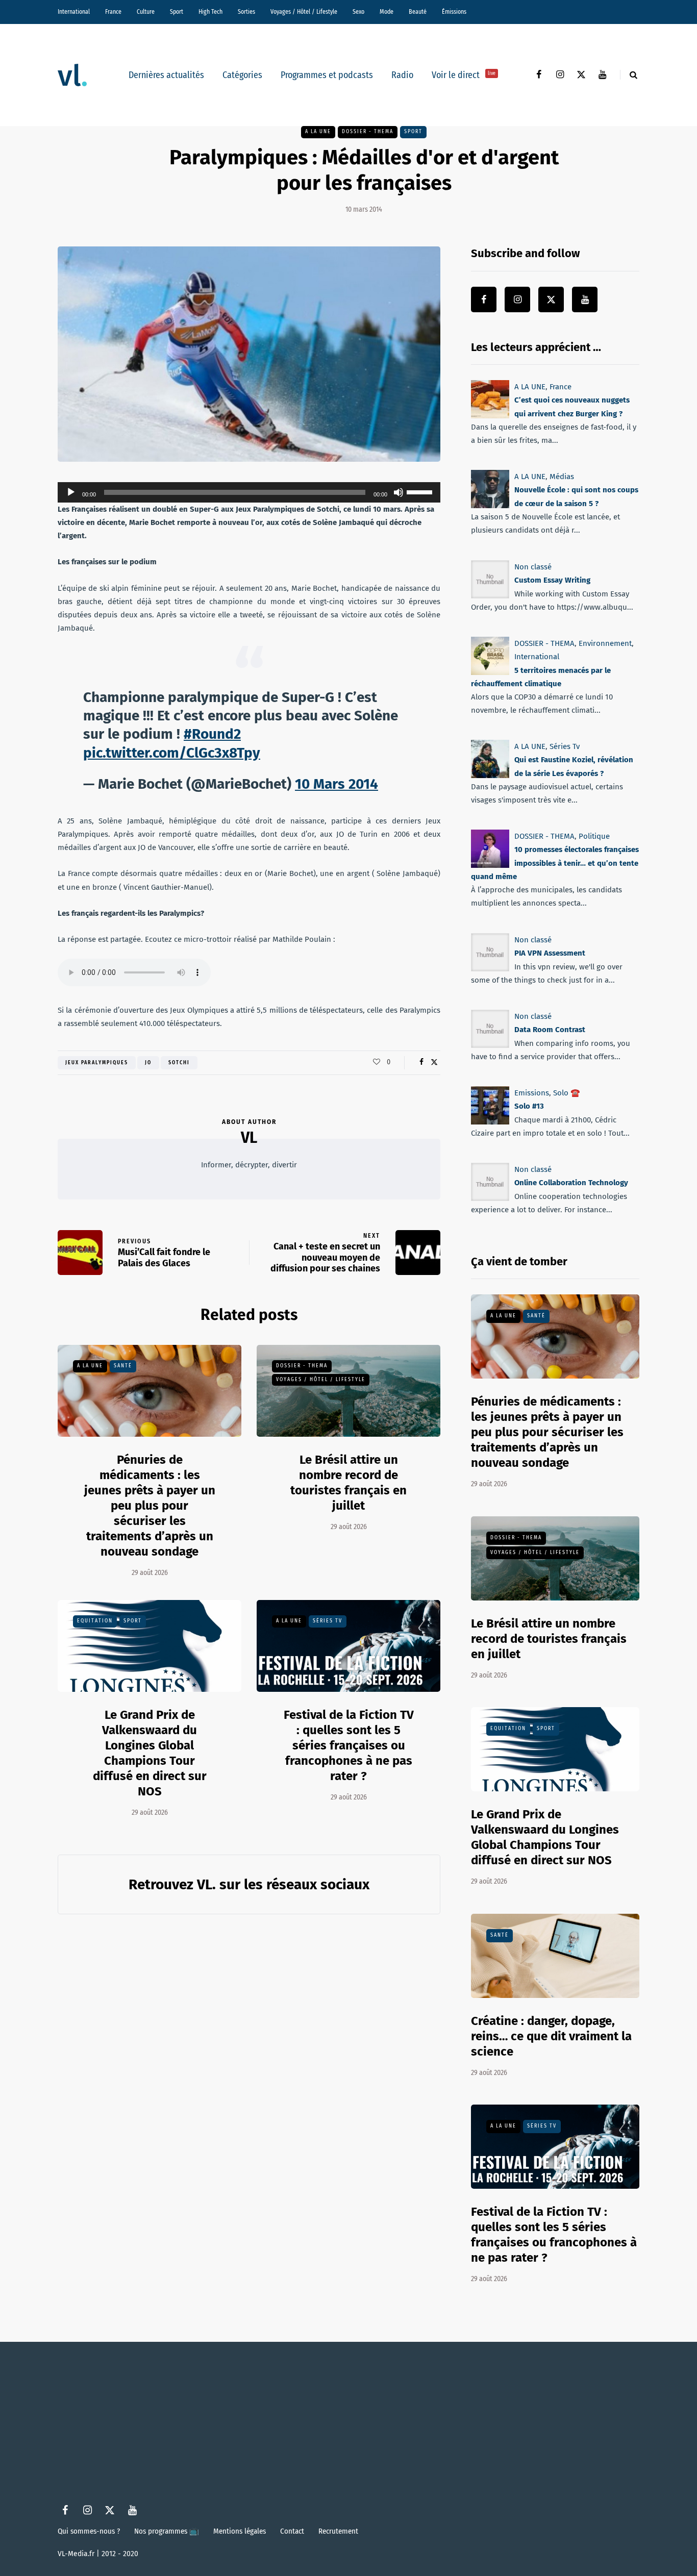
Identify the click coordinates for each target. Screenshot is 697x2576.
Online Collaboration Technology (571, 1183)
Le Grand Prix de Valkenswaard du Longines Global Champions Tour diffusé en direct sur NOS (545, 1837)
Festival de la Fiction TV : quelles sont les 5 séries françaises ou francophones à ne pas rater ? (349, 1745)
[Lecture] (71, 492)
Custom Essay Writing (552, 580)
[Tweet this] (434, 1062)
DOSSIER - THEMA (368, 132)
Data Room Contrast (550, 1030)
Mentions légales (240, 2531)
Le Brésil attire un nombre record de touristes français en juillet (348, 1483)
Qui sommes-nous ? (89, 2531)
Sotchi (179, 1063)
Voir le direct (464, 75)
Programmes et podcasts (327, 75)
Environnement (605, 643)
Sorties (246, 12)
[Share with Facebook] (421, 1062)
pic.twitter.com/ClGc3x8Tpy (172, 753)
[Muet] (399, 492)
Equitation (95, 1621)
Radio (402, 75)
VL (249, 1138)
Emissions (532, 1093)
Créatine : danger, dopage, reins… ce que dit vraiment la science (551, 2036)
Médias (562, 477)
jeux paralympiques (97, 1063)
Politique (594, 836)
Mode (387, 12)
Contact (292, 2531)
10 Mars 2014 (337, 784)
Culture (146, 12)
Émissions (454, 12)
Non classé (533, 567)
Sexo (358, 12)
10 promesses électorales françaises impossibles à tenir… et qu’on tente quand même (555, 864)
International (74, 12)
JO (148, 1063)
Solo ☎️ (567, 1093)
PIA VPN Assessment (550, 953)
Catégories (242, 75)
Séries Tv (328, 1621)
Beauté (418, 12)
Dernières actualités (166, 75)
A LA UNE (318, 132)
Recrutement (338, 2531)
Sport (177, 12)
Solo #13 (529, 1106)
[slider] (421, 491)
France (113, 12)
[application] (249, 492)
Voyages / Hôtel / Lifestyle (304, 12)
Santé (123, 1366)
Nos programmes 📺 (167, 2531)
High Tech (210, 12)
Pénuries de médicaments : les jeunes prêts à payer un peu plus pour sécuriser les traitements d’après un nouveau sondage (150, 1506)
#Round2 (212, 734)
